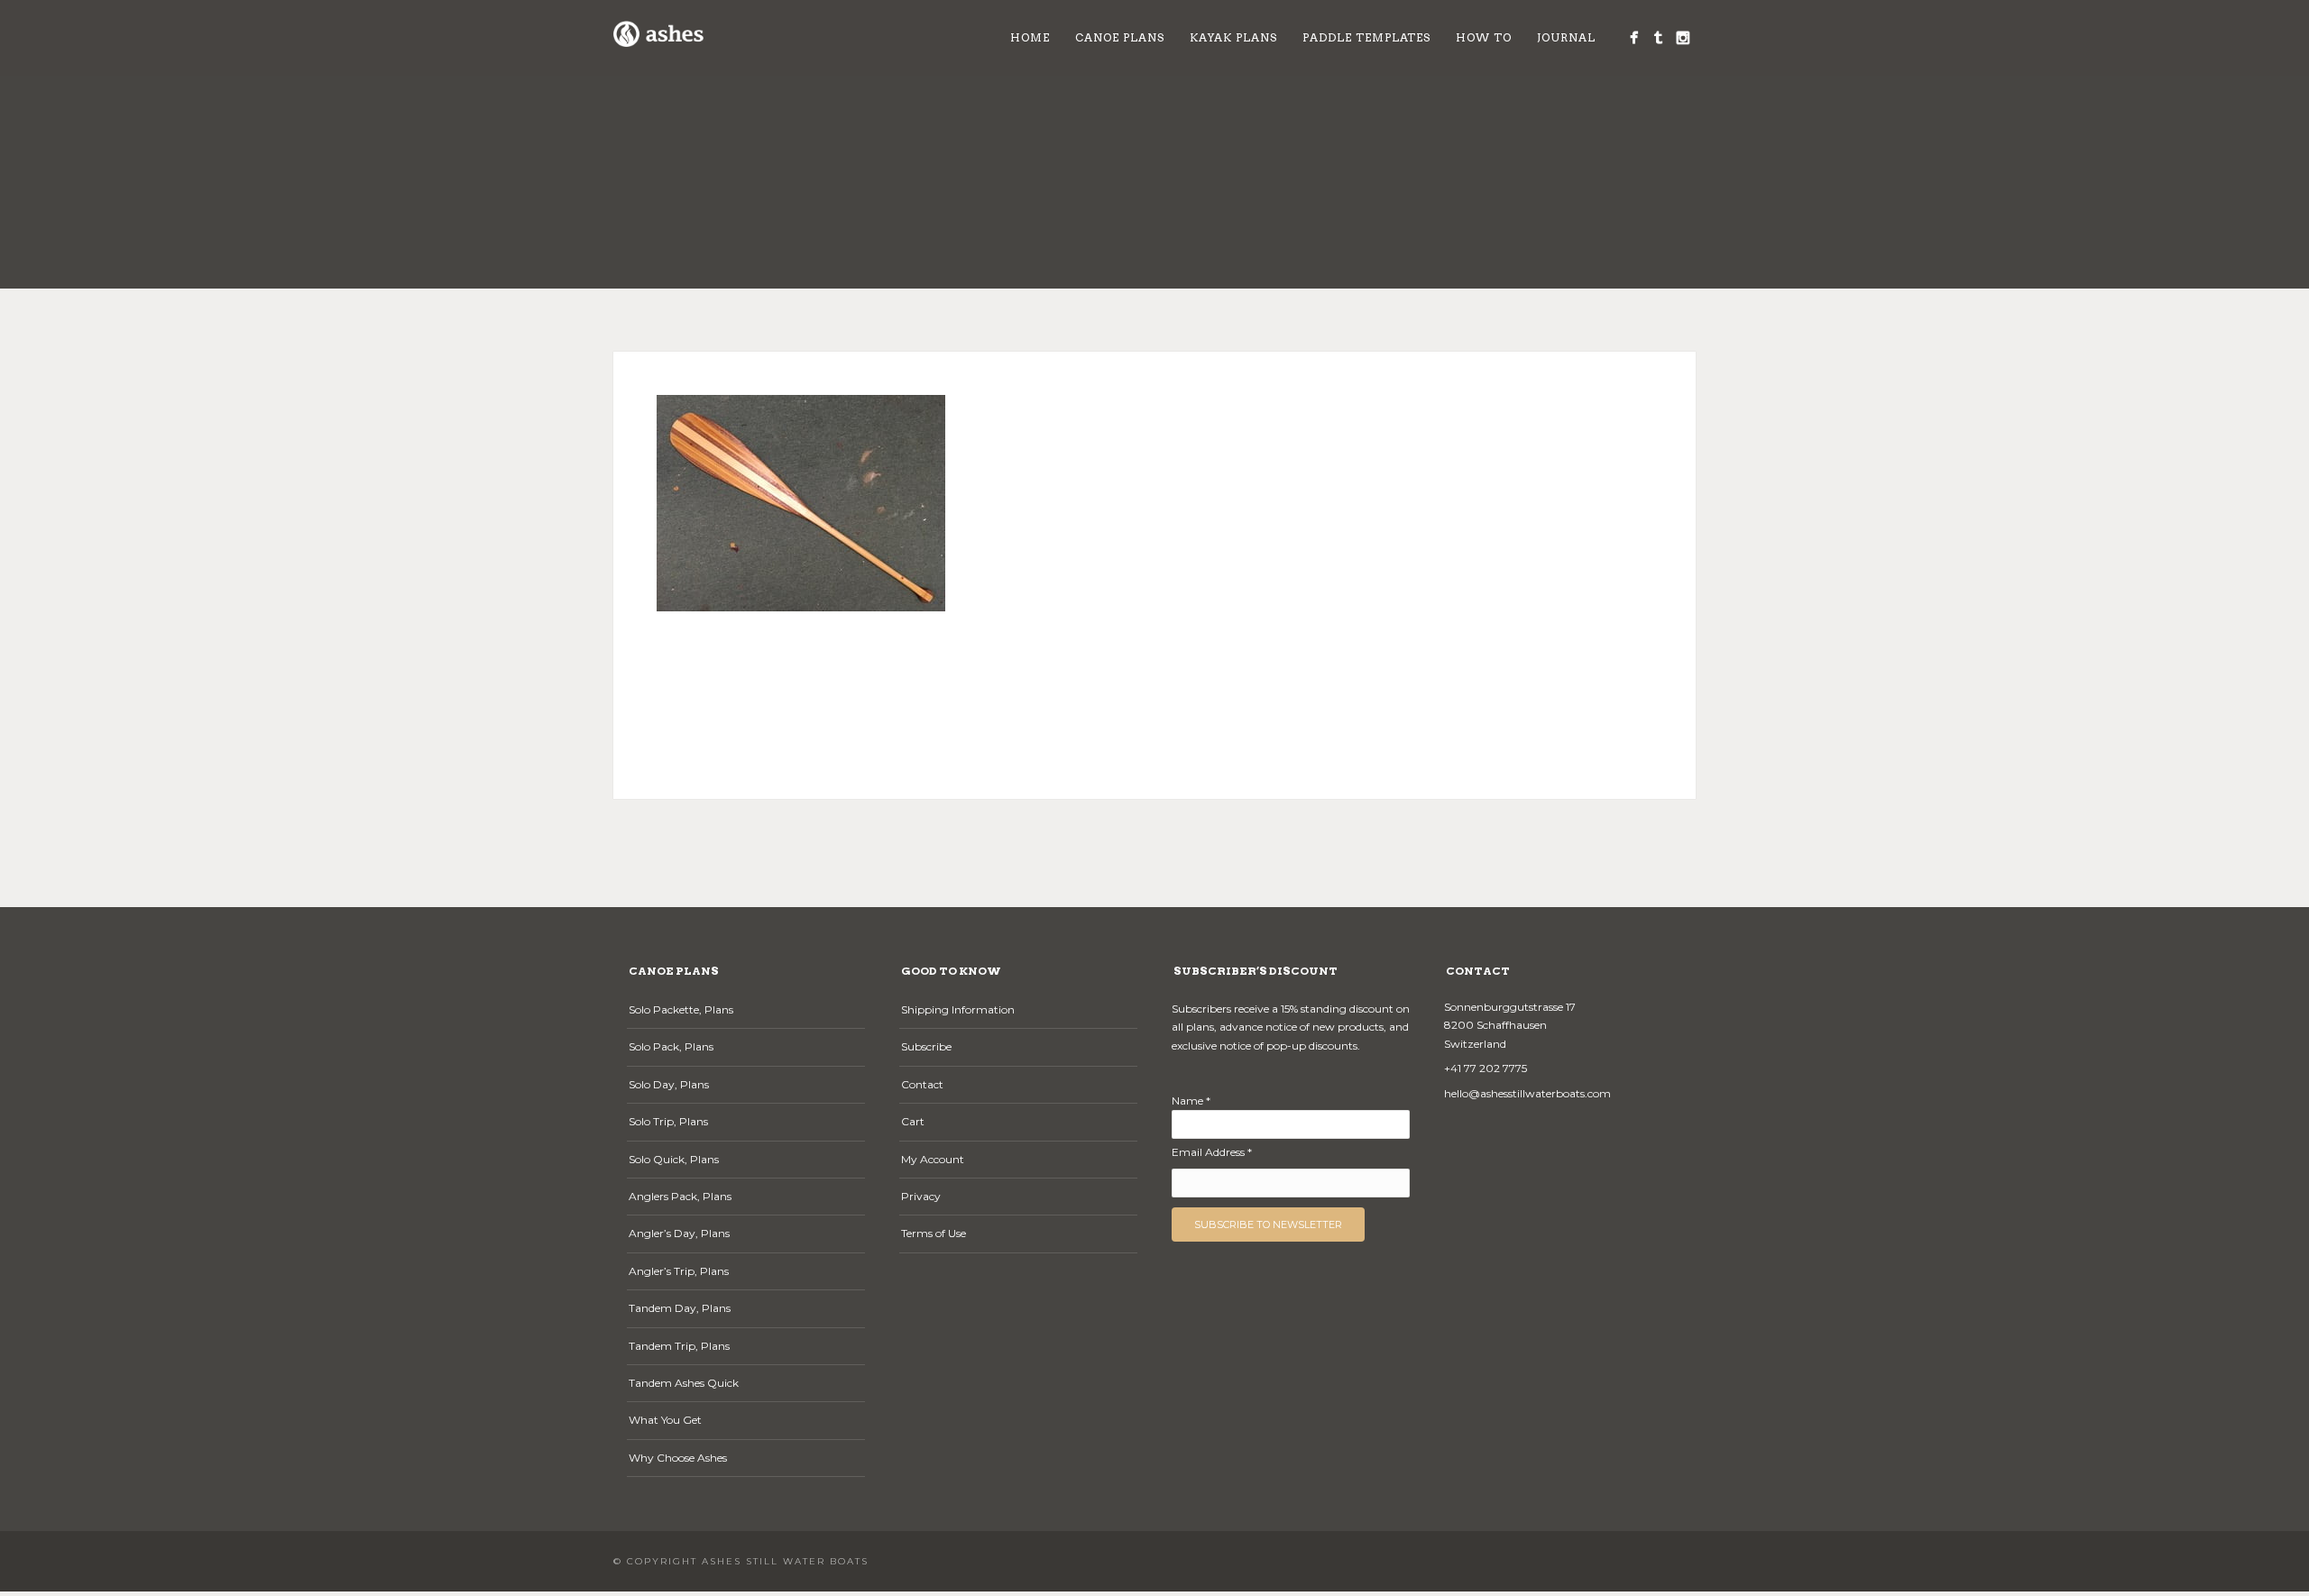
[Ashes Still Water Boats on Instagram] (1683, 37)
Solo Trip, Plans (668, 1121)
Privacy (921, 1196)
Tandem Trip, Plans (679, 1346)
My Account (933, 1159)
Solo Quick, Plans (674, 1159)
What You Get (665, 1420)
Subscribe (926, 1046)
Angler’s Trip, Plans (679, 1271)
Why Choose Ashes (678, 1458)
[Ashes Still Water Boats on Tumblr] (1658, 37)
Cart (913, 1121)
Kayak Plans (1233, 37)
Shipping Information (958, 1009)
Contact (922, 1084)
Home (1030, 37)
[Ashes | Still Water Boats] (1634, 37)
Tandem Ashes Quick (684, 1383)
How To (1484, 37)
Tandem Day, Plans (680, 1308)
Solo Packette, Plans (681, 1009)
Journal (1566, 37)
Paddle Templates (1366, 37)
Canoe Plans (1120, 37)
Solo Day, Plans (669, 1084)
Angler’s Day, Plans (679, 1233)
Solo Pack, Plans (671, 1046)
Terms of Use (934, 1233)
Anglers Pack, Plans (680, 1196)
